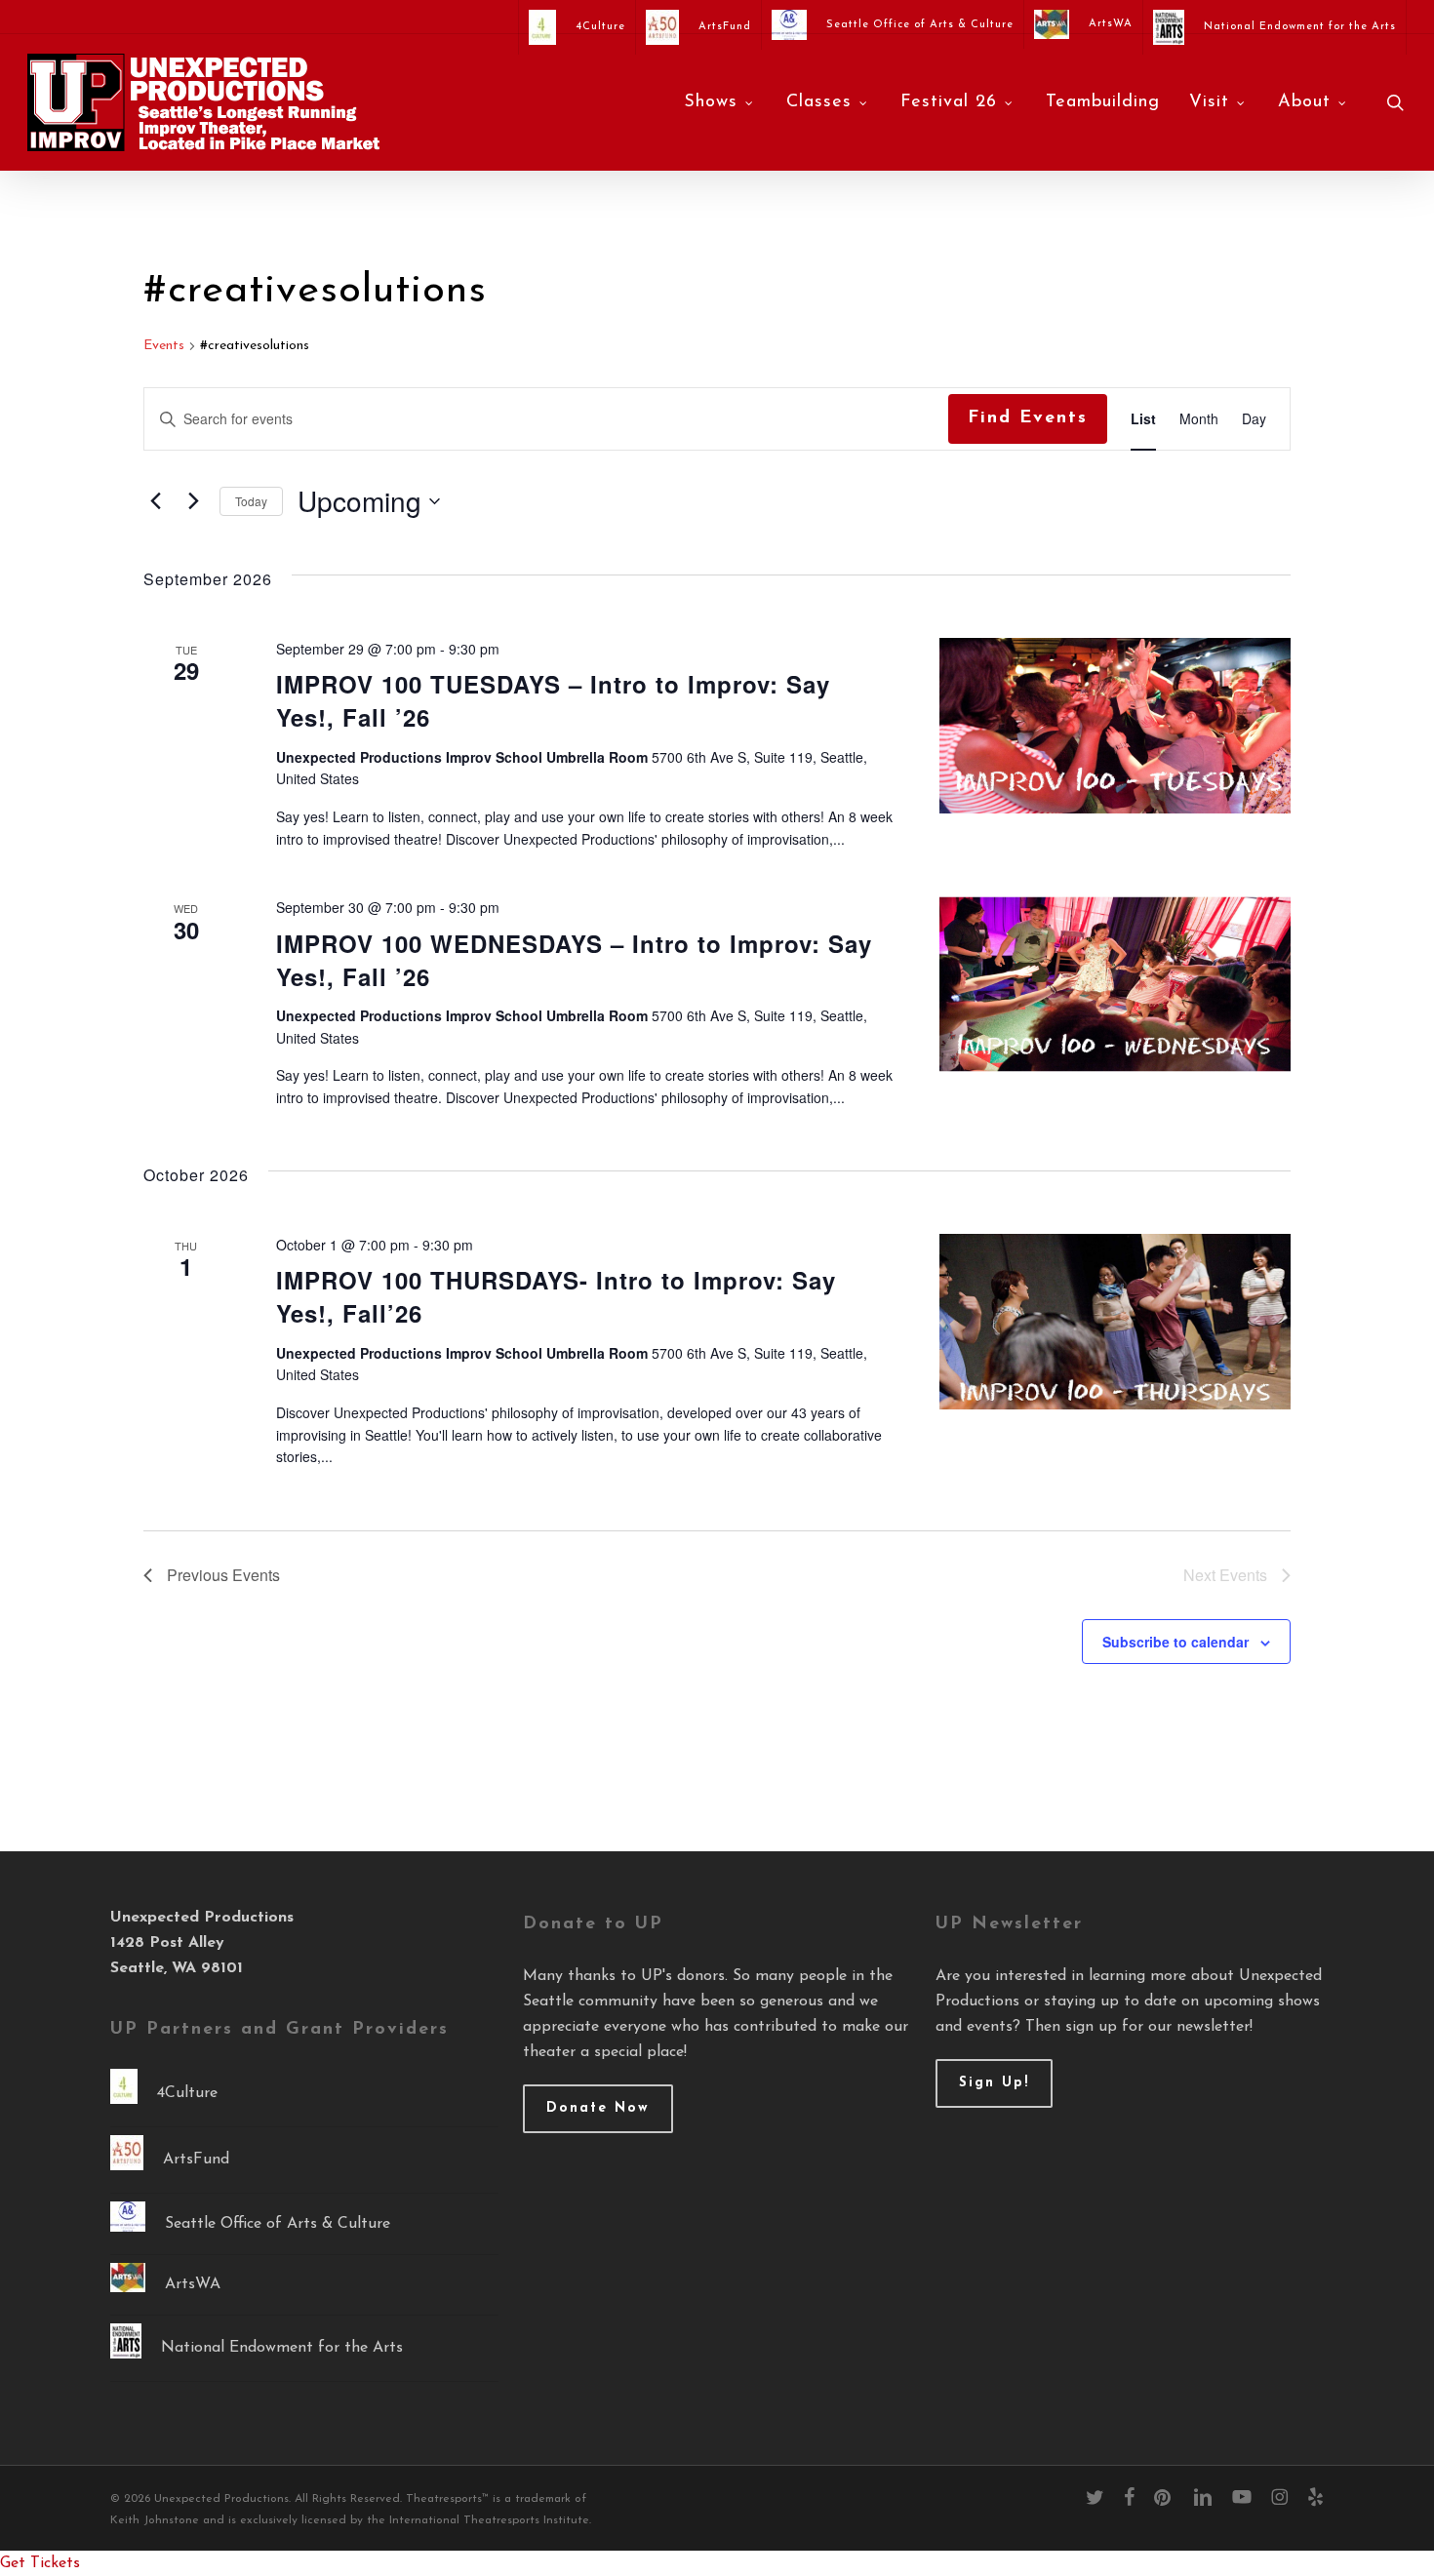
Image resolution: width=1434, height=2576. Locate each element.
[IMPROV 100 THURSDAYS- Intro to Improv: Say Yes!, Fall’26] (1115, 1322)
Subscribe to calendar (1175, 1642)
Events (164, 346)
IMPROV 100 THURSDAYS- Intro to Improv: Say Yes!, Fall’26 (556, 1296)
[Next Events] (193, 501)
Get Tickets (40, 2563)
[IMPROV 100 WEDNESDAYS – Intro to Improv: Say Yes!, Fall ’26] (1115, 984)
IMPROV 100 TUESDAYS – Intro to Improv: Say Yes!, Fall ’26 (553, 700)
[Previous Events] (155, 501)
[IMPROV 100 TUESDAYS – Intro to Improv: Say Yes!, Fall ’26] (1115, 726)
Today (251, 501)
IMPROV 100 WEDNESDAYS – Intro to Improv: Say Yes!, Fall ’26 (574, 960)
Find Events (1028, 418)
